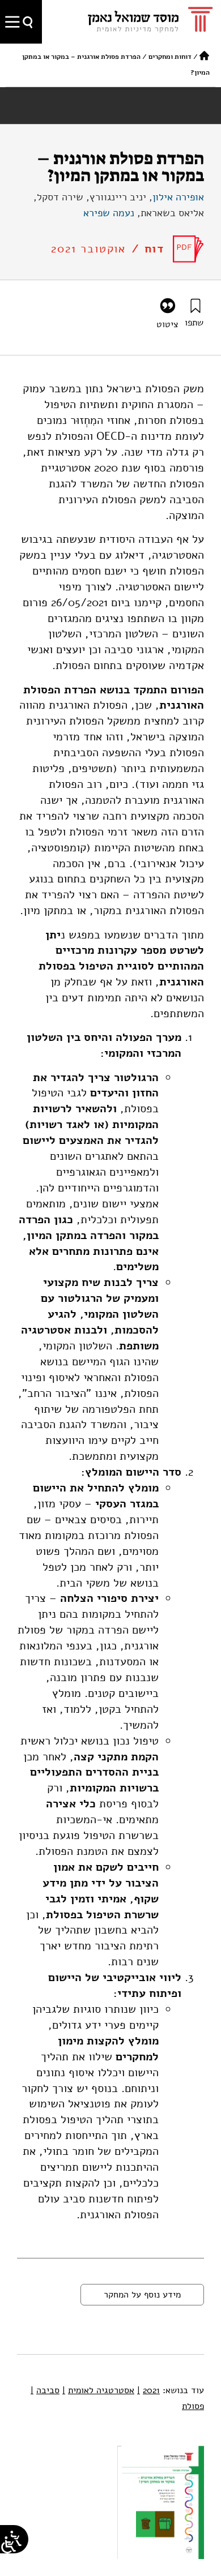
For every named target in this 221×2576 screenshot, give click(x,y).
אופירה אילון (178, 197)
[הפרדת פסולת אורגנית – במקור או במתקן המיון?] (188, 249)
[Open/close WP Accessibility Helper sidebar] (8, 2545)
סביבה (45, 2390)
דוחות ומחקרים (170, 57)
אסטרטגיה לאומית (98, 2390)
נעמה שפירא (109, 213)
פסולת (193, 2406)
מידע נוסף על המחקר (142, 2295)
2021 (148, 2390)
